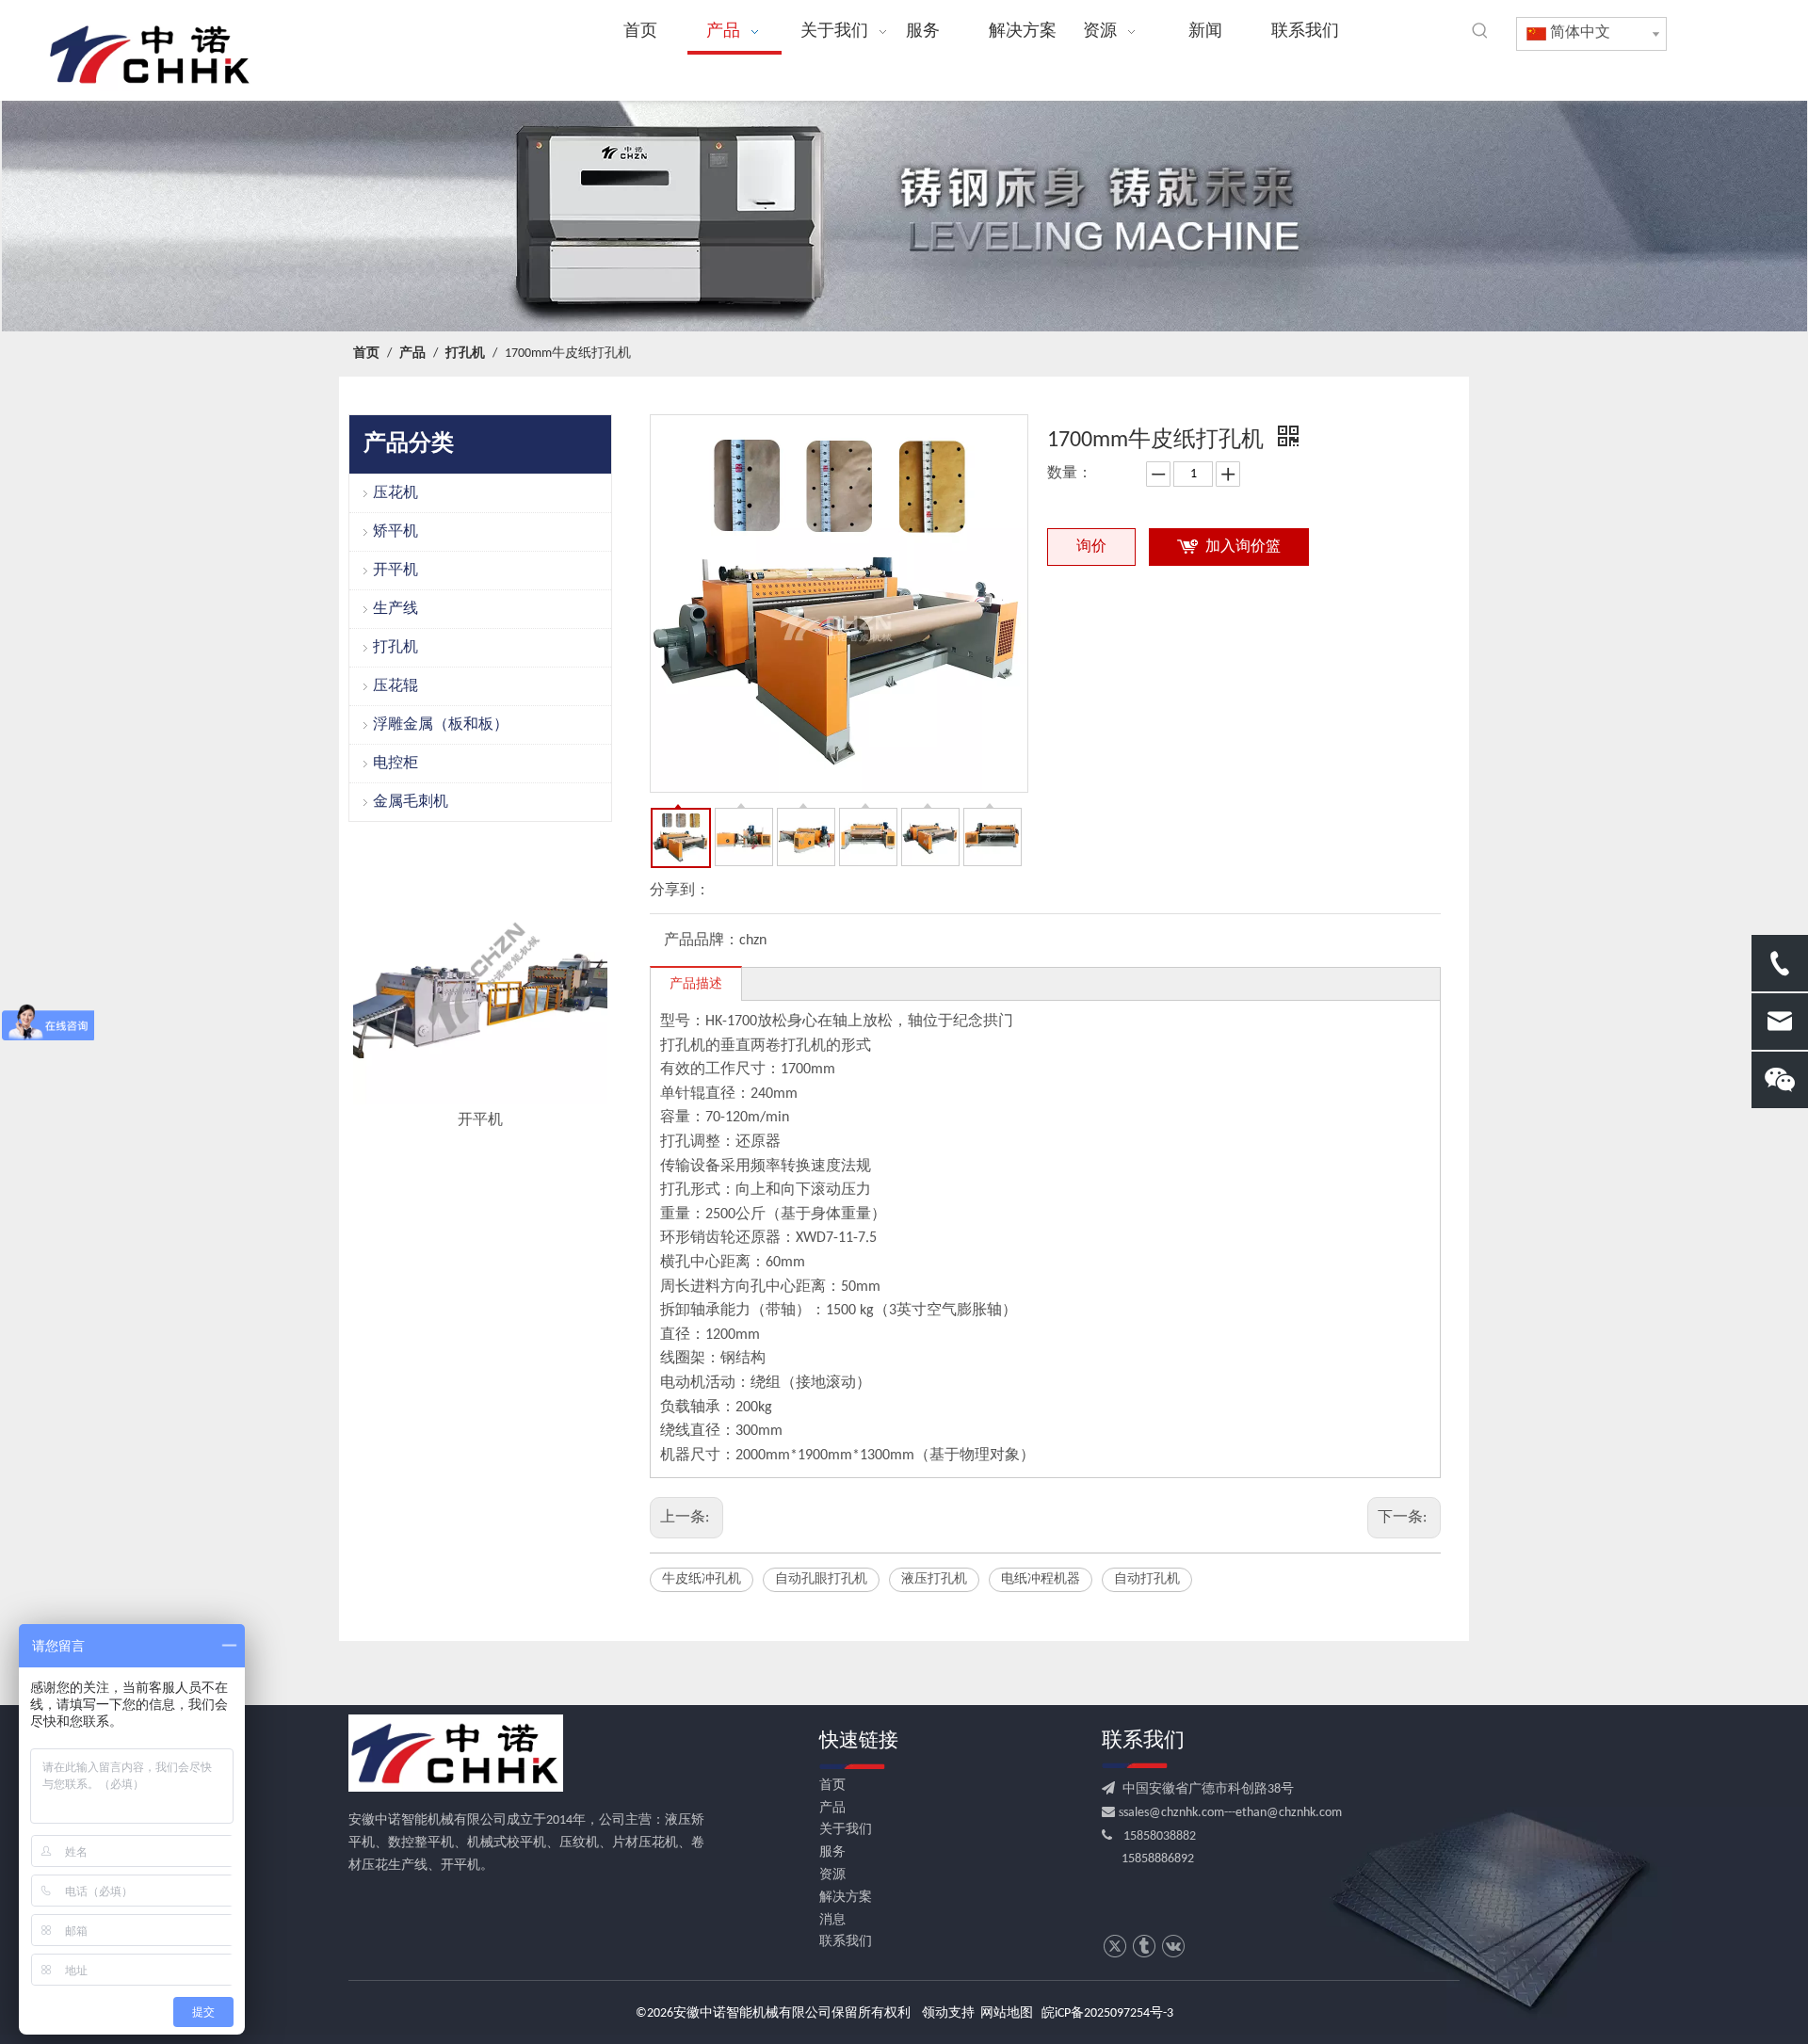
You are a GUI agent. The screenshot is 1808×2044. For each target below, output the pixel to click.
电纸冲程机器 (1041, 1579)
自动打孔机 (1147, 1579)
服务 (832, 1852)
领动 (935, 2013)
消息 (832, 1920)
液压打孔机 (934, 1579)
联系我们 (846, 1942)
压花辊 (395, 686)
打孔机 (395, 648)
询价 (1091, 547)
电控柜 (395, 764)
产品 (832, 1808)
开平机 (395, 571)
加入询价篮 (1243, 547)
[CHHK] (456, 1753)
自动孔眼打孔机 (821, 1579)
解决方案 (846, 1898)
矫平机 (395, 532)
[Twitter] (1114, 1947)
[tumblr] (1144, 1947)
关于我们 (846, 1830)
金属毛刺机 (411, 802)
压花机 (395, 493)
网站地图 (1007, 2013)
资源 (832, 1875)
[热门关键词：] (1480, 31)
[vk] (1173, 1947)
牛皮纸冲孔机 (702, 1579)
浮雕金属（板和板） (441, 725)
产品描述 (696, 984)
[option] (480, 992)
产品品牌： (702, 941)
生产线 (395, 609)
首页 (832, 1786)
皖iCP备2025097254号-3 (1107, 2013)
